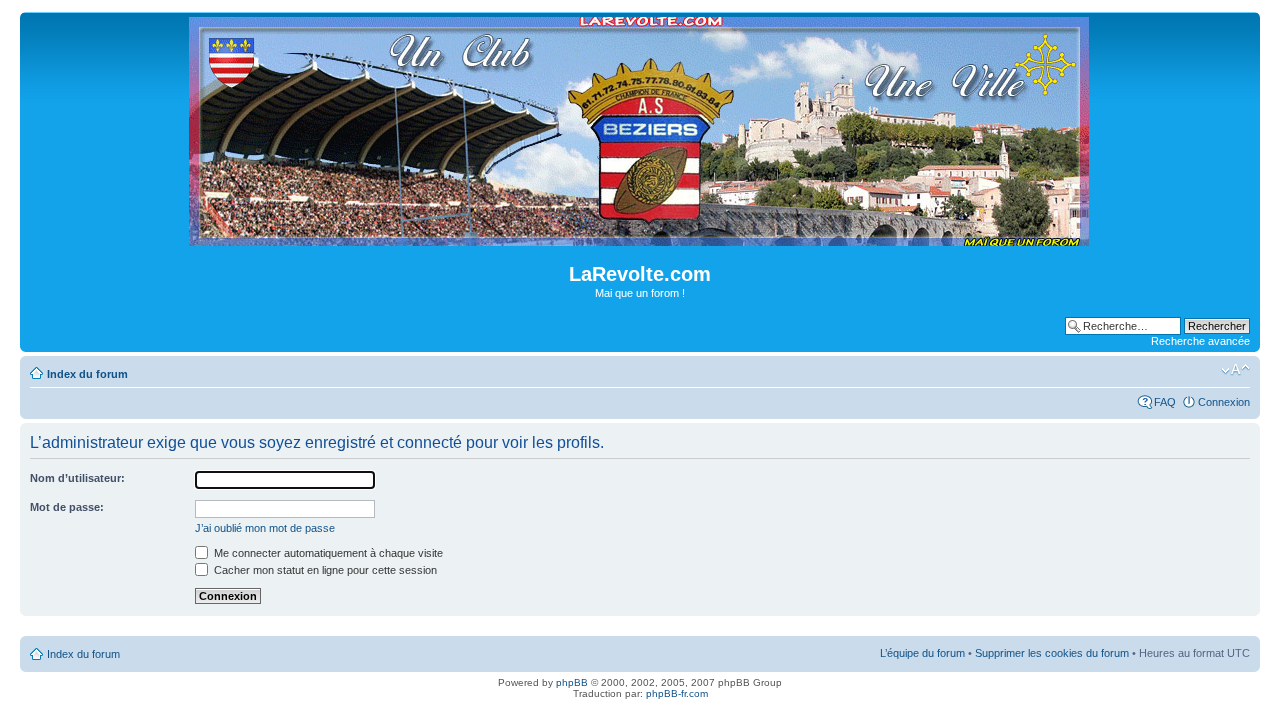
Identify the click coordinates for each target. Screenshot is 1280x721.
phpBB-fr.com (677, 693)
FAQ (1165, 402)
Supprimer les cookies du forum (1052, 653)
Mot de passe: (67, 507)
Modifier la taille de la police (1235, 370)
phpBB (572, 682)
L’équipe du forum (922, 653)
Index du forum (87, 374)
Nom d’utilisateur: (77, 478)
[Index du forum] (640, 237)
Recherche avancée (1200, 341)
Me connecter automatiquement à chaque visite (327, 553)
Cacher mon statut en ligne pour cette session (324, 570)
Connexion (1224, 402)
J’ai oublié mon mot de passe (265, 528)
